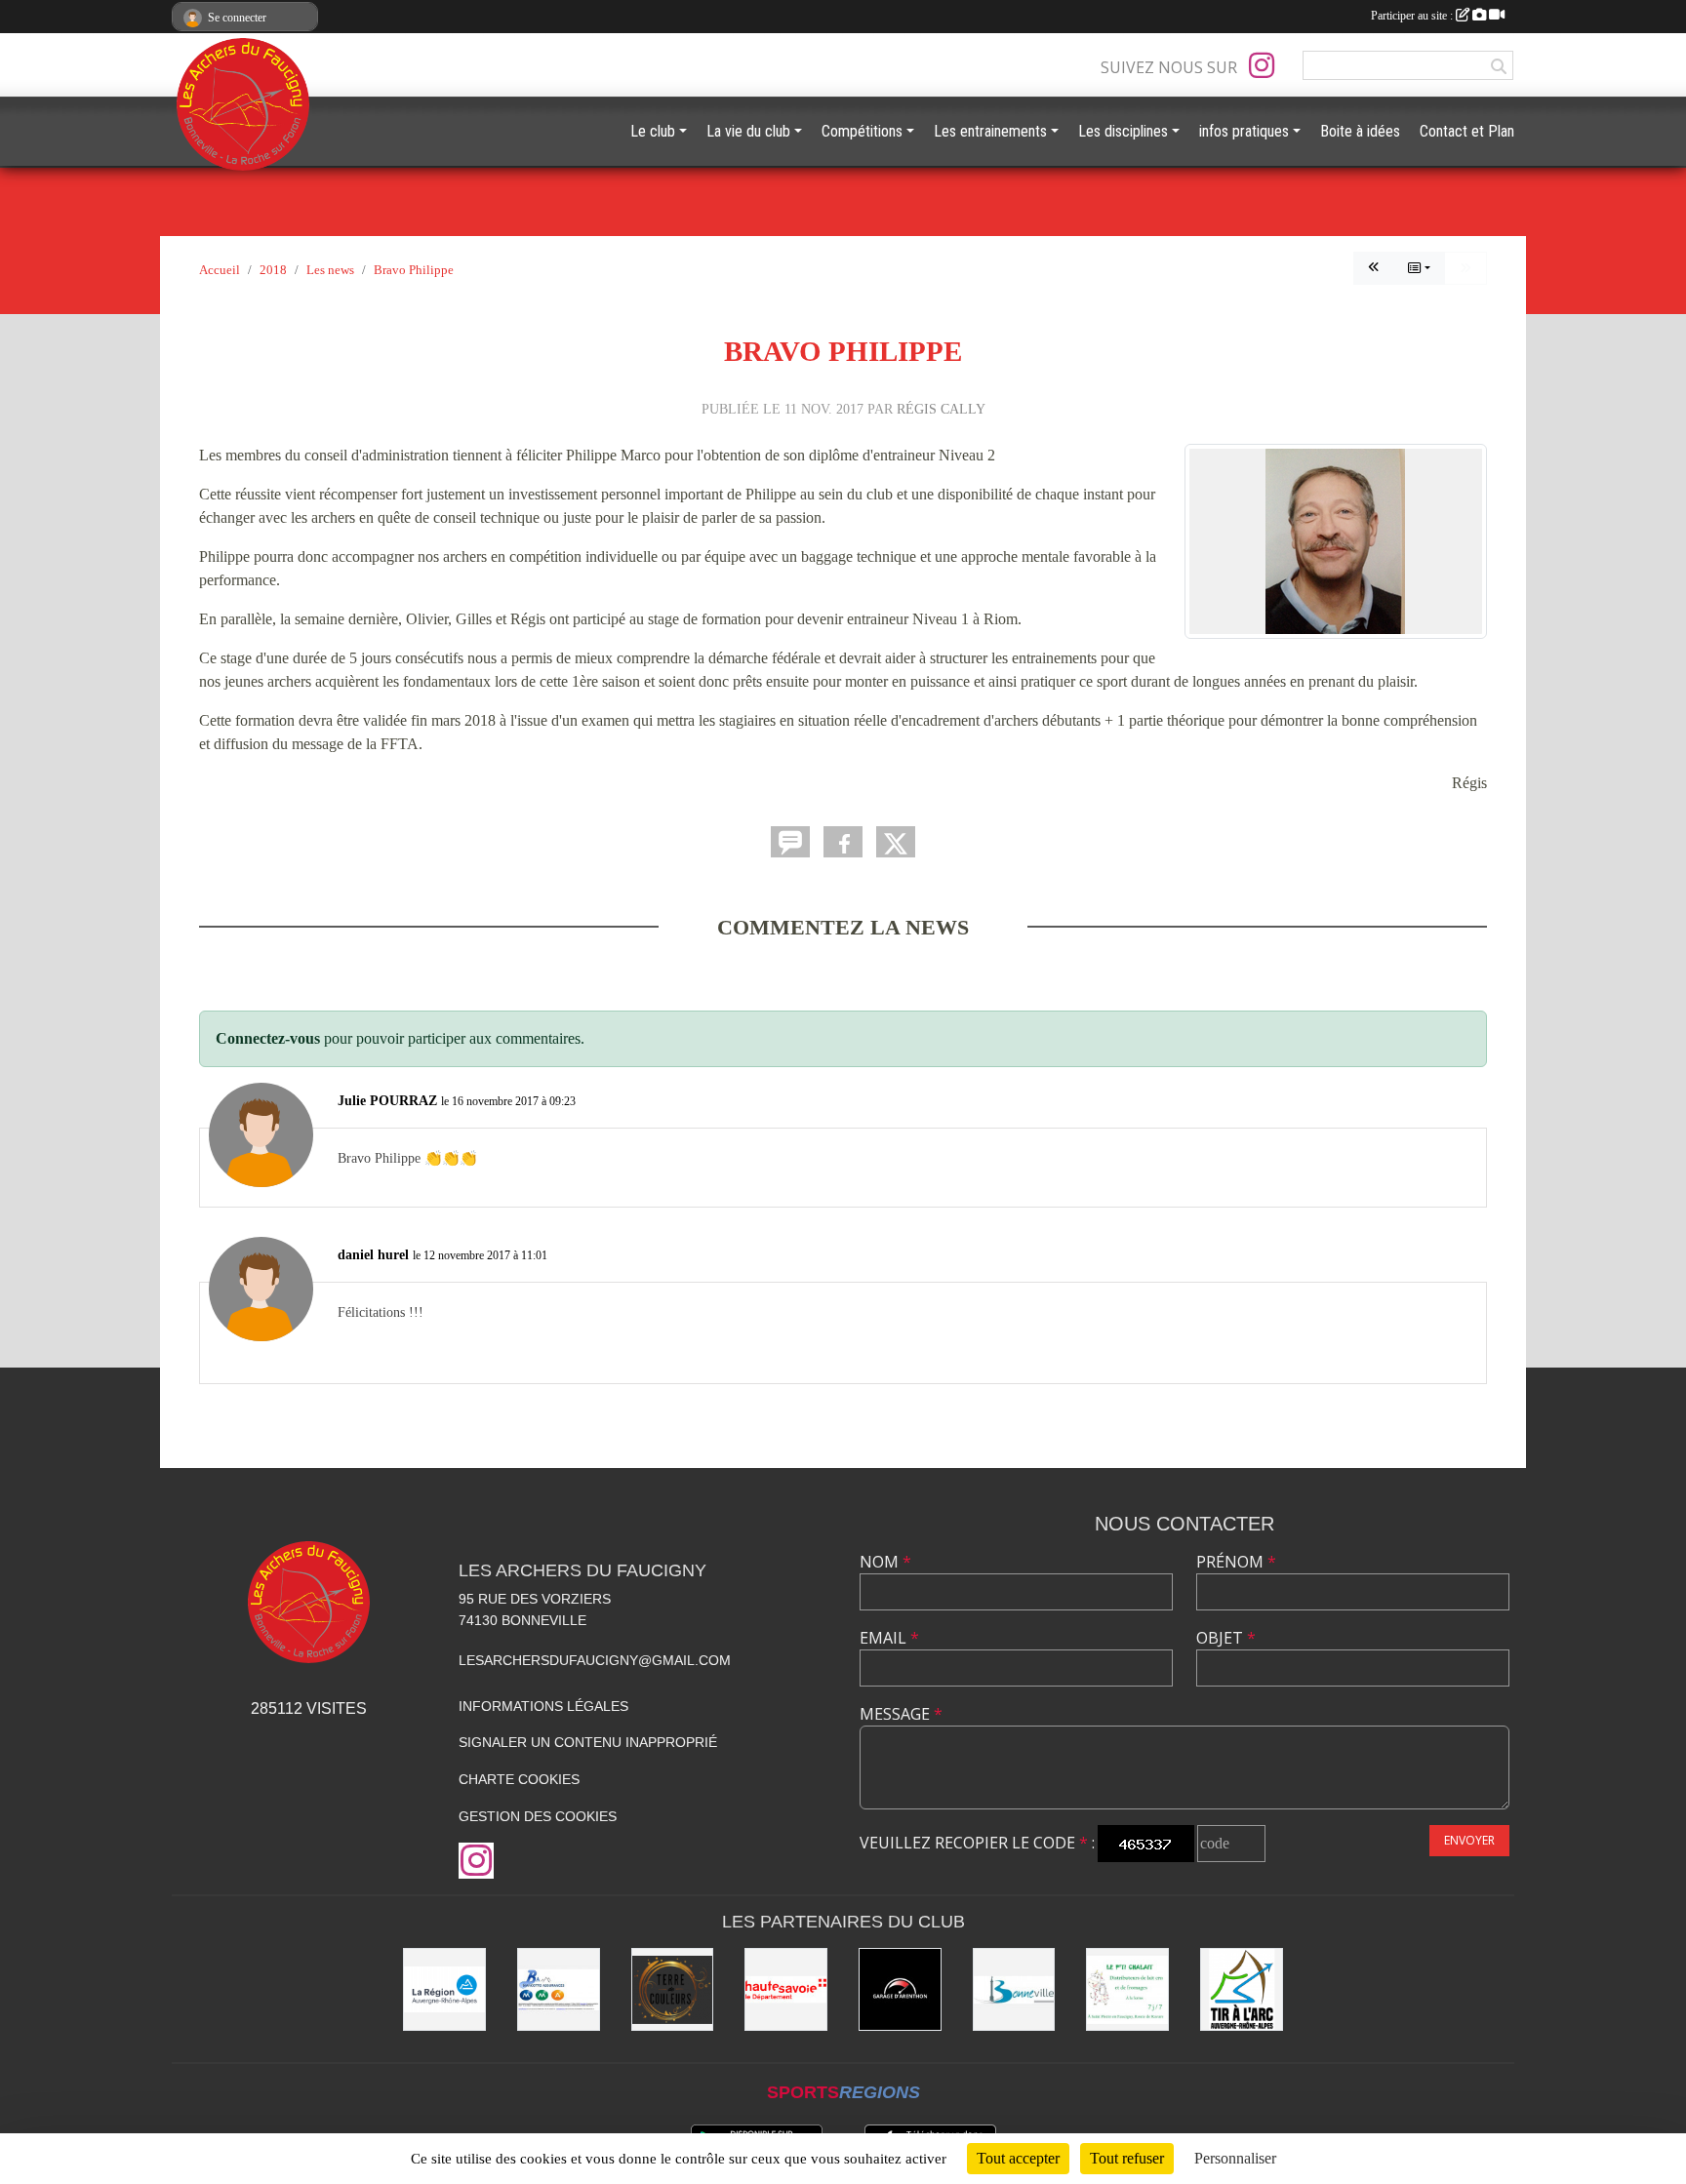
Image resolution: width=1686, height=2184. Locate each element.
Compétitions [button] (862, 131)
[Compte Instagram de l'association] (1262, 65)
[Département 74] (786, 1989)
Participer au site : (1413, 16)
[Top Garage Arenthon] (900, 1989)
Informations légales (543, 1706)
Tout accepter (1018, 2158)
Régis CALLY (941, 409)
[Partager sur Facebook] (843, 842)
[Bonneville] (1014, 1989)
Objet (1226, 1638)
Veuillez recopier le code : (977, 1843)
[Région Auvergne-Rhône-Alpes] (444, 1989)
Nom (885, 1562)
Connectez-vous (268, 1038)
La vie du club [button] (748, 131)
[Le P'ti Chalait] (1127, 1989)
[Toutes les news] (1419, 268)
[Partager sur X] (896, 842)
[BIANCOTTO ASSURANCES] (559, 1989)
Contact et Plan (1467, 131)
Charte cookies (519, 1779)
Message (901, 1714)
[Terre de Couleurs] (673, 1989)
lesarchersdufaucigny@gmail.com (595, 1660)
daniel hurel (373, 1254)
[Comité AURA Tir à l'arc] (1242, 1989)
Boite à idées (1360, 131)
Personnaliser (1235, 2158)
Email (889, 1638)
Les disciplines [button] (1123, 131)
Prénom (1236, 1562)
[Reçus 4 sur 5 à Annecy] (1374, 268)
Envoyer (1469, 1840)
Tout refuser (1127, 2158)
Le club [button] (653, 131)
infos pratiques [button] (1244, 131)
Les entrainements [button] (990, 131)
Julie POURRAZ (387, 1100)
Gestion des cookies (538, 1816)
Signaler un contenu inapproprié (588, 1742)
